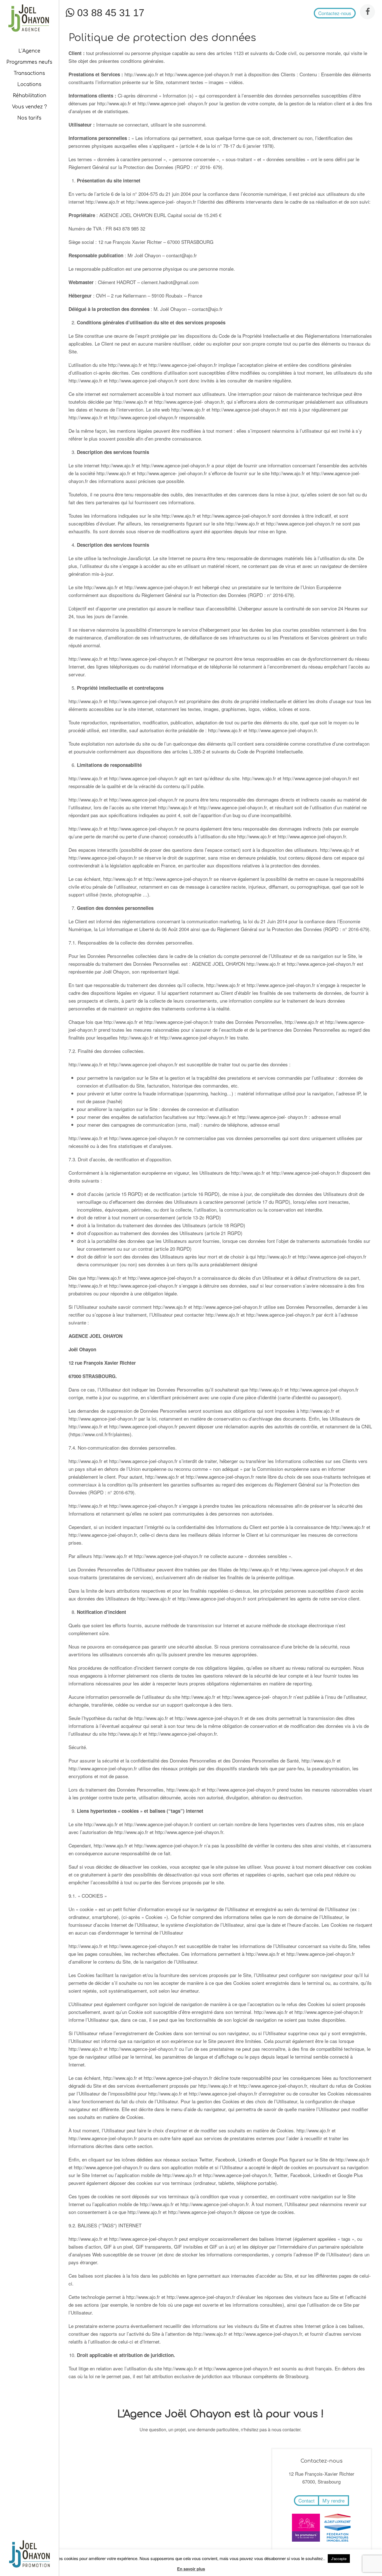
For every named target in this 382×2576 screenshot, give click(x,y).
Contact (306, 2500)
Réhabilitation (30, 96)
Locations (29, 85)
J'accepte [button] (339, 2559)
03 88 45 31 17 (109, 13)
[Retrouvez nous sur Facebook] (367, 12)
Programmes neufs (29, 62)
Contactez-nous (335, 13)
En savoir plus (191, 2569)
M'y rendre (333, 2500)
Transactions (29, 73)
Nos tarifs (29, 118)
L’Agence (29, 51)
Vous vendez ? (30, 107)
